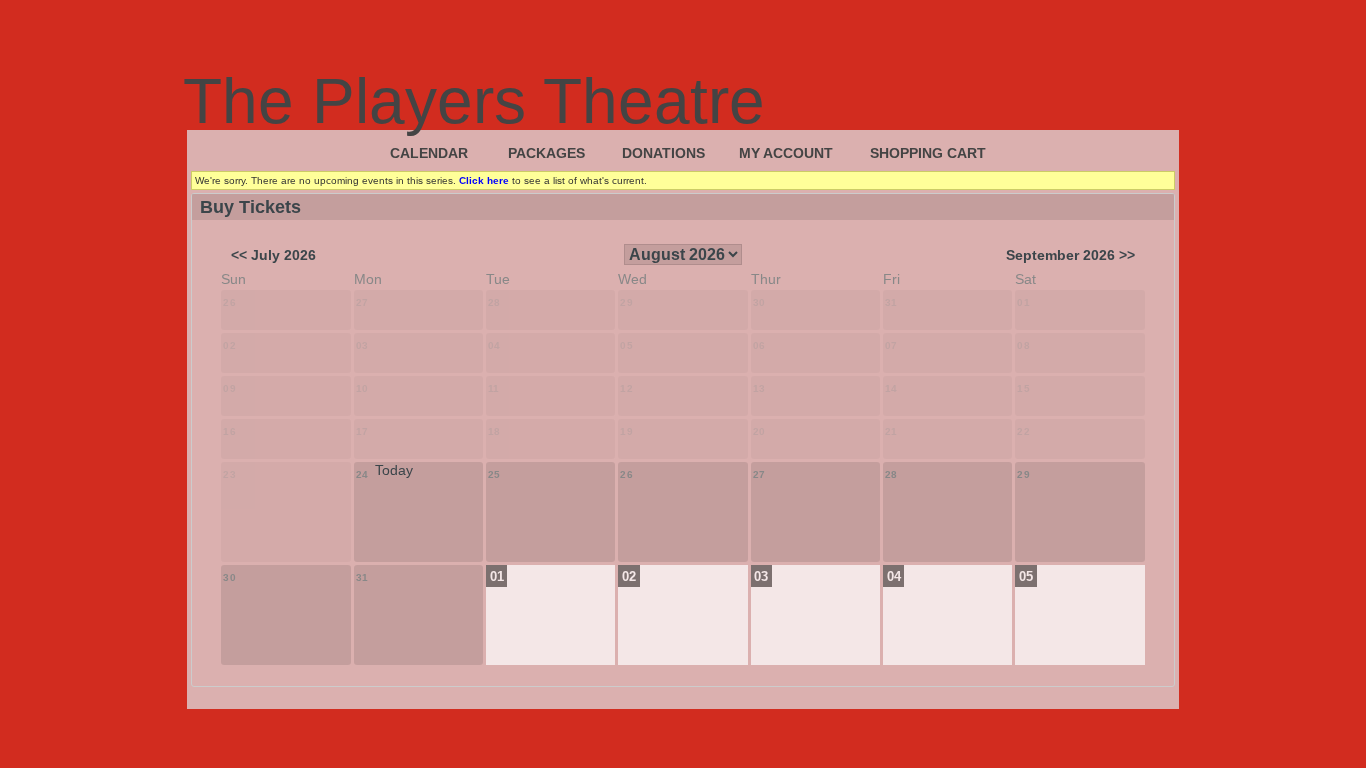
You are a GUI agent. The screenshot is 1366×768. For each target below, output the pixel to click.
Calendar (429, 153)
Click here (484, 180)
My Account (786, 153)
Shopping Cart (928, 153)
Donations (663, 153)
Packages (546, 153)
